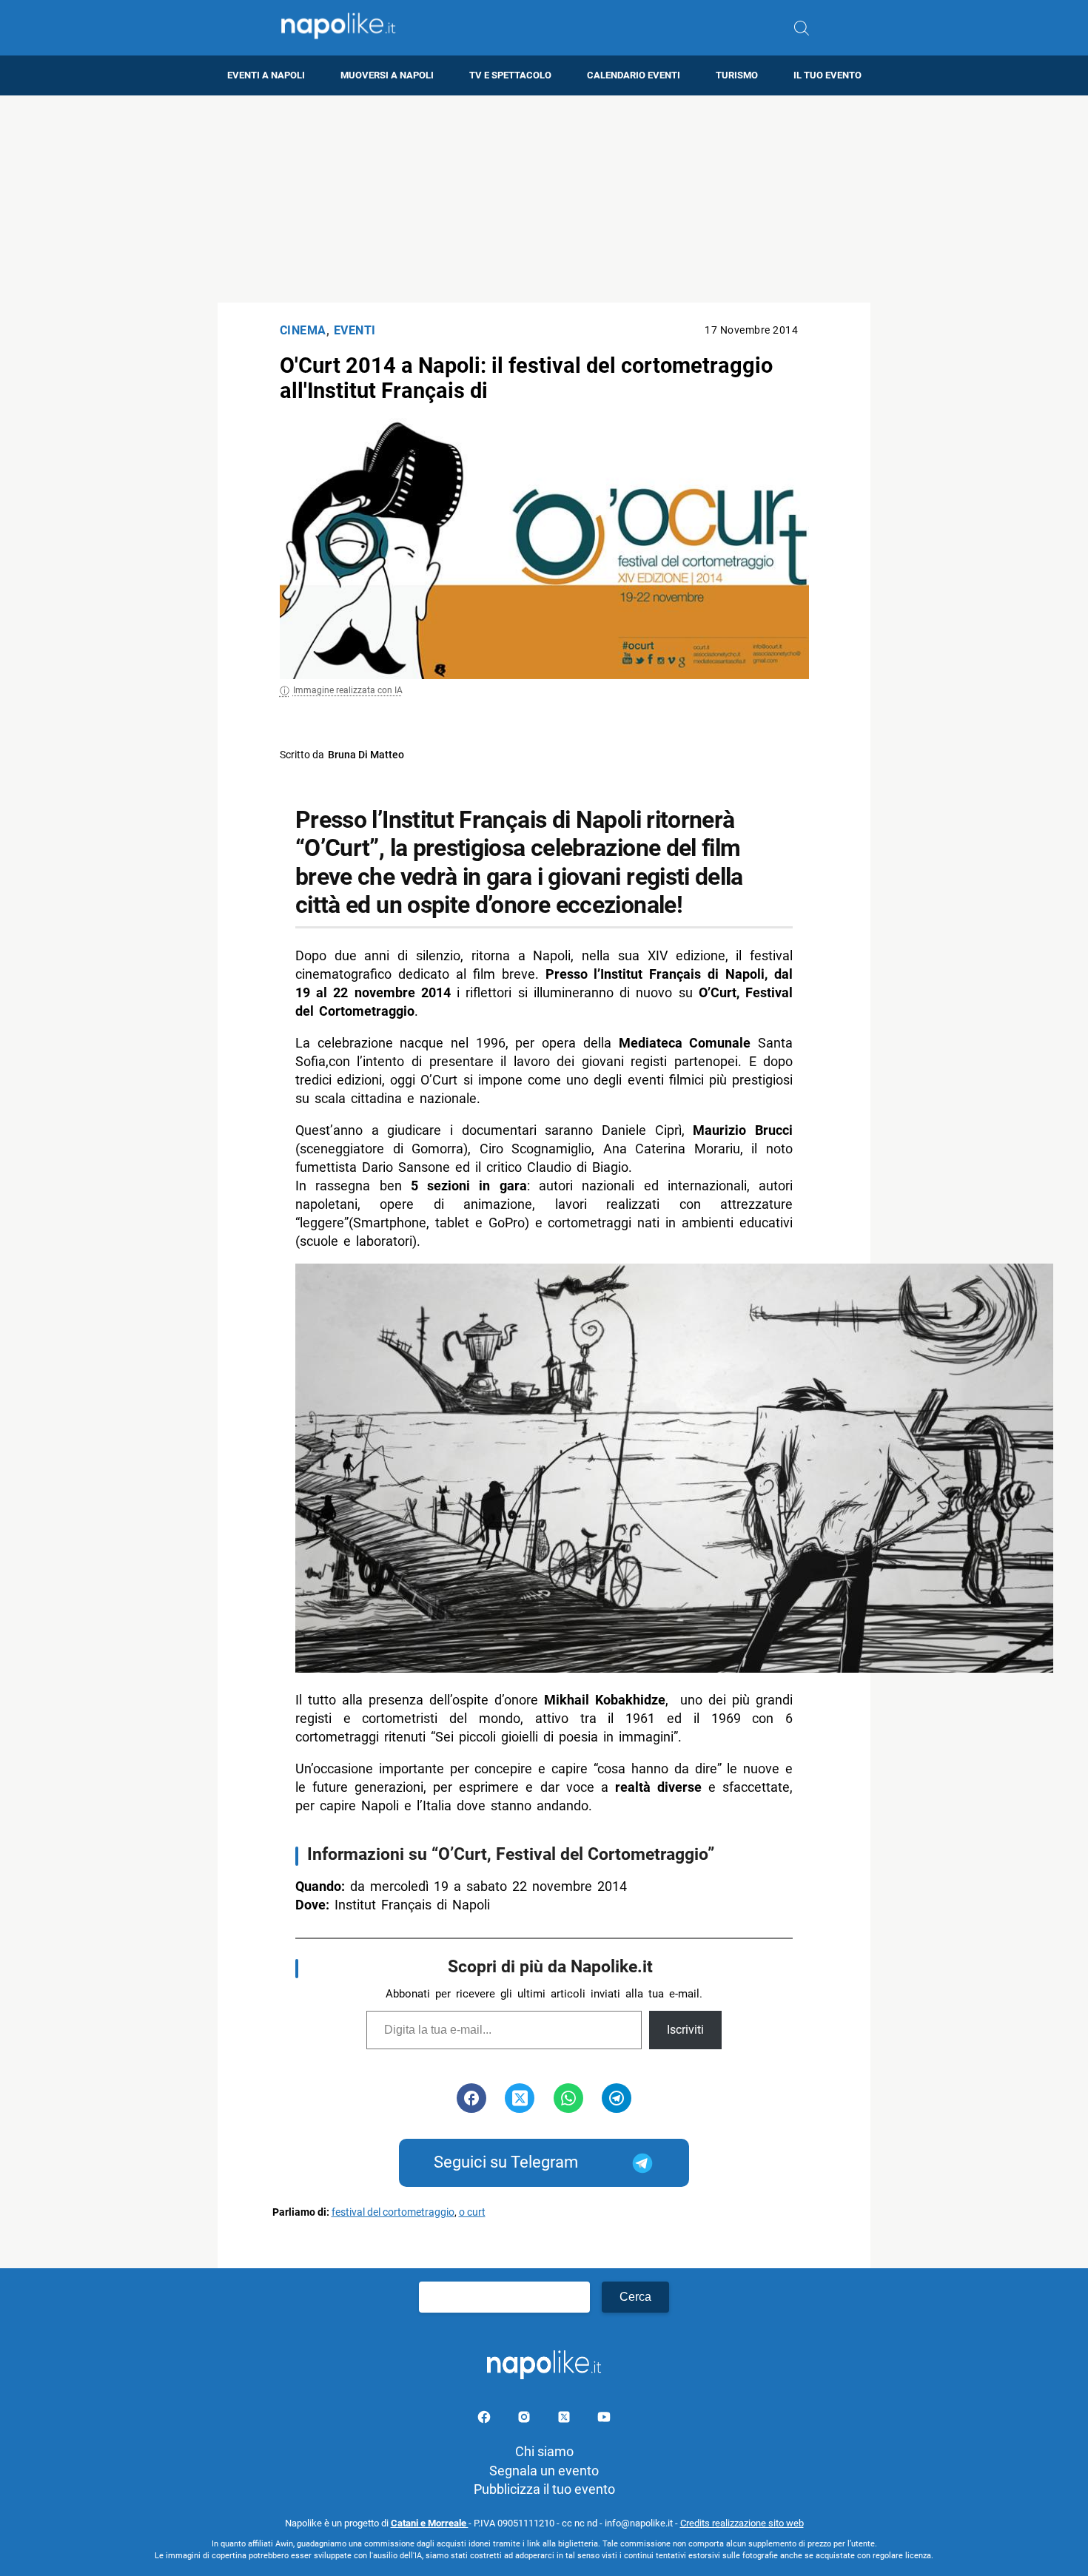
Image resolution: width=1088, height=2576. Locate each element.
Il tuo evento (827, 75)
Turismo (737, 75)
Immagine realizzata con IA (348, 690)
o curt (472, 2212)
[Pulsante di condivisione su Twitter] (520, 2098)
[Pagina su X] (565, 2420)
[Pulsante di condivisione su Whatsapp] (568, 2098)
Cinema (303, 330)
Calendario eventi (634, 75)
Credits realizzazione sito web (742, 2523)
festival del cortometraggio (393, 2212)
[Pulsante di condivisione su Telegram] (617, 2098)
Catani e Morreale (430, 2523)
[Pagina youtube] (604, 2420)
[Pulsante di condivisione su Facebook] (471, 2098)
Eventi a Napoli (266, 75)
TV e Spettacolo (510, 75)
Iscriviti (685, 2030)
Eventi (355, 330)
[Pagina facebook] (486, 2420)
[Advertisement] (544, 199)
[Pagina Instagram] (525, 2420)
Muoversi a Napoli (387, 75)
